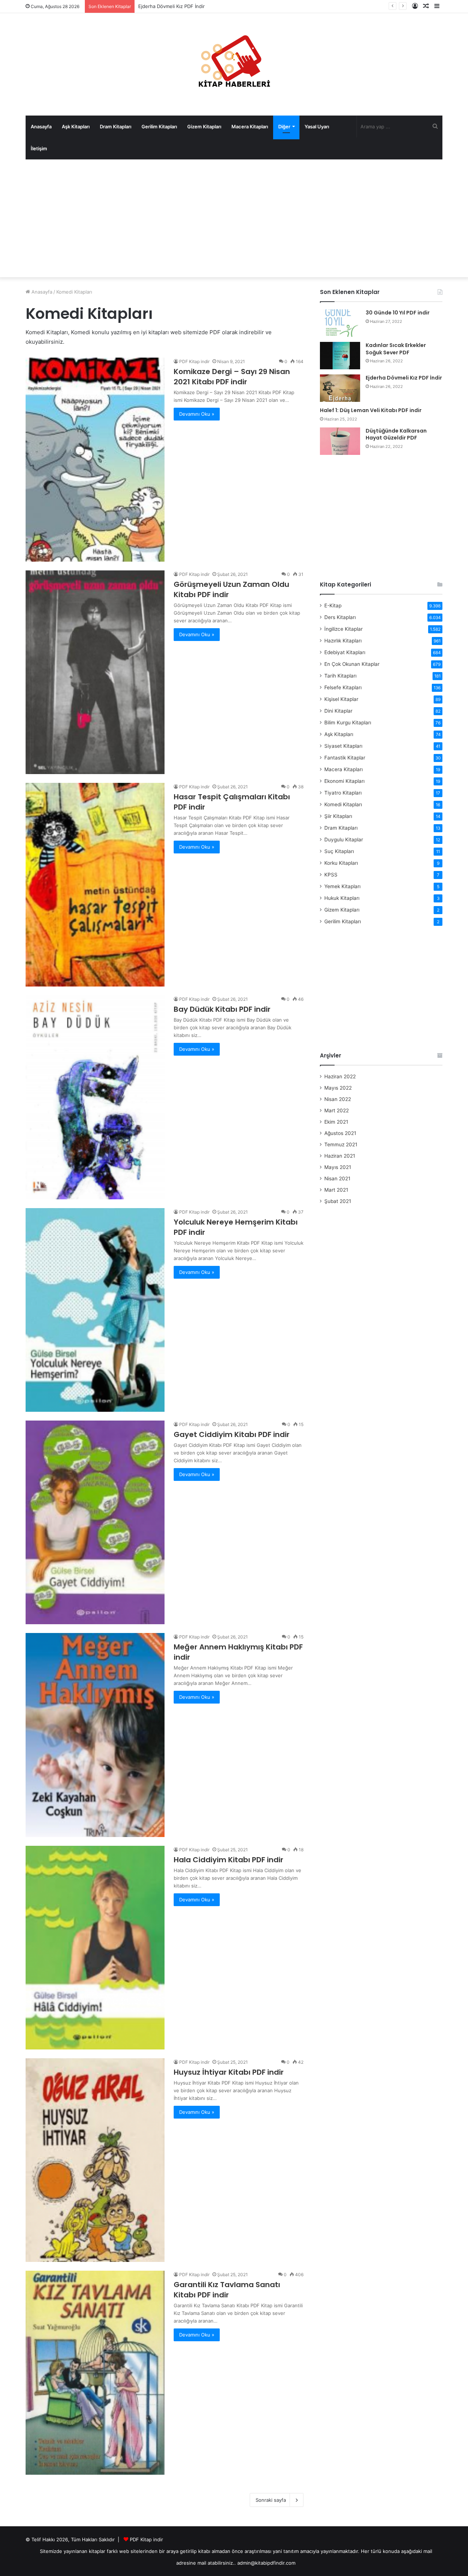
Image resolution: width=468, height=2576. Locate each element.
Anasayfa (41, 127)
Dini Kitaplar (338, 711)
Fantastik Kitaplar (345, 758)
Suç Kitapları (339, 851)
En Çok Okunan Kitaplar (352, 664)
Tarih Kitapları (340, 676)
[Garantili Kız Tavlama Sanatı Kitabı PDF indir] (95, 2373)
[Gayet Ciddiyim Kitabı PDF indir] (95, 1522)
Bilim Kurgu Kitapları (348, 723)
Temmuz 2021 (341, 1144)
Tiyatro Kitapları (343, 793)
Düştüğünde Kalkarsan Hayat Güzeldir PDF (396, 434)
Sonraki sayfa (271, 2500)
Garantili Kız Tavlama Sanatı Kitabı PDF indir (227, 2290)
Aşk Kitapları (76, 127)
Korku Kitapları (341, 863)
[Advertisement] (234, 218)
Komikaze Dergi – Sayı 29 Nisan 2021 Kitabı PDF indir (232, 377)
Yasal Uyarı (317, 127)
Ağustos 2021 (340, 1133)
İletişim (39, 148)
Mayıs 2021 (338, 1167)
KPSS (331, 875)
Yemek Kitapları (342, 886)
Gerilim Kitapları (159, 127)
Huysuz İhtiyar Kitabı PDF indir (229, 2072)
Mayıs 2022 (338, 1088)
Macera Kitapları (250, 127)
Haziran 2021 (340, 1156)
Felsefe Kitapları (343, 687)
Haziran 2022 (340, 1076)
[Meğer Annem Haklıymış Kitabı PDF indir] (95, 1735)
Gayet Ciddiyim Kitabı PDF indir (232, 1434)
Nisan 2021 (337, 1178)
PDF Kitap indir (194, 361)
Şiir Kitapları (338, 816)
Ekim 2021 (336, 1122)
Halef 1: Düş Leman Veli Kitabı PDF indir (183, 6)
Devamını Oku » (197, 414)
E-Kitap (333, 606)
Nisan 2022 (338, 1099)
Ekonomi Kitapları (344, 781)
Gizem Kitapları (204, 127)
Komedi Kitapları (343, 804)
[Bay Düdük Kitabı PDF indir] (95, 1097)
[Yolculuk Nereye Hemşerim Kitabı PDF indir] (95, 1310)
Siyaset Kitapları (343, 746)
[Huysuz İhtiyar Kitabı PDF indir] (95, 2160)
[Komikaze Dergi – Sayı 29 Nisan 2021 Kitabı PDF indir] (95, 459)
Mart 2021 (336, 1190)
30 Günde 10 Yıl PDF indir (398, 313)
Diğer (284, 127)
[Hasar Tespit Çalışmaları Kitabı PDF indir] (95, 885)
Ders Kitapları (340, 617)
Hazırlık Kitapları (343, 641)
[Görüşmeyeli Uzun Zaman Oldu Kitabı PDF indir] (95, 672)
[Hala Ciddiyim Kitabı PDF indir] (95, 1948)
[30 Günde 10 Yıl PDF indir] (340, 323)
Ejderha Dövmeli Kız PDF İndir (404, 378)
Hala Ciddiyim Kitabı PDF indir (229, 1860)
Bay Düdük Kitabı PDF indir (222, 1009)
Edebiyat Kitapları (345, 652)
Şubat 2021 (338, 1201)
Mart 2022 (337, 1110)
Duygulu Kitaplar (344, 840)
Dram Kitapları (116, 127)
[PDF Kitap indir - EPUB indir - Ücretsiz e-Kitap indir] (234, 64)
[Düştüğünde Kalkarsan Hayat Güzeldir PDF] (340, 441)
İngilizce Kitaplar (344, 629)
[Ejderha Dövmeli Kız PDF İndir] (340, 388)
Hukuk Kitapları (342, 898)
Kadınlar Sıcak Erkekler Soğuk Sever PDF (396, 349)
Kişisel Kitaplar (341, 699)
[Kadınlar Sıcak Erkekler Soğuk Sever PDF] (340, 356)
